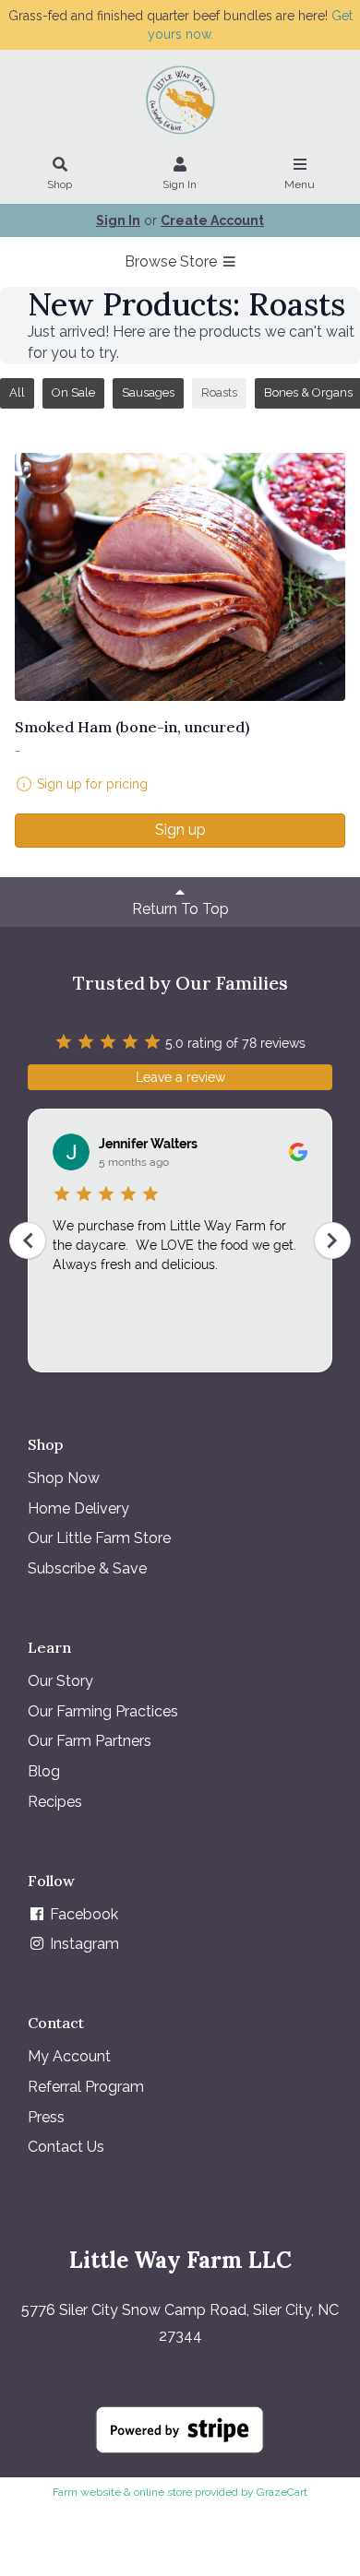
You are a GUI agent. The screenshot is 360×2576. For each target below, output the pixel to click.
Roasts (219, 392)
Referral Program (86, 2087)
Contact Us (66, 2147)
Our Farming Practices (103, 1711)
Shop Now (64, 1478)
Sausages (148, 392)
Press (46, 2117)
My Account (69, 2056)
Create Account (212, 220)
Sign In (180, 184)
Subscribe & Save (87, 1568)
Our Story (60, 1681)
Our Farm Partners (90, 1741)
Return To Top (180, 909)
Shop (60, 184)
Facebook (82, 1914)
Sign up (180, 830)
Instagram (83, 1944)
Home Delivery (78, 1508)
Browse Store (173, 261)
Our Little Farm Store (99, 1538)
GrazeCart (282, 2492)
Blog (44, 1771)
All (17, 392)
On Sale (73, 392)
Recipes (55, 1802)
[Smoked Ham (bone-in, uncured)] (180, 577)
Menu (300, 184)
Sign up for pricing (92, 784)
